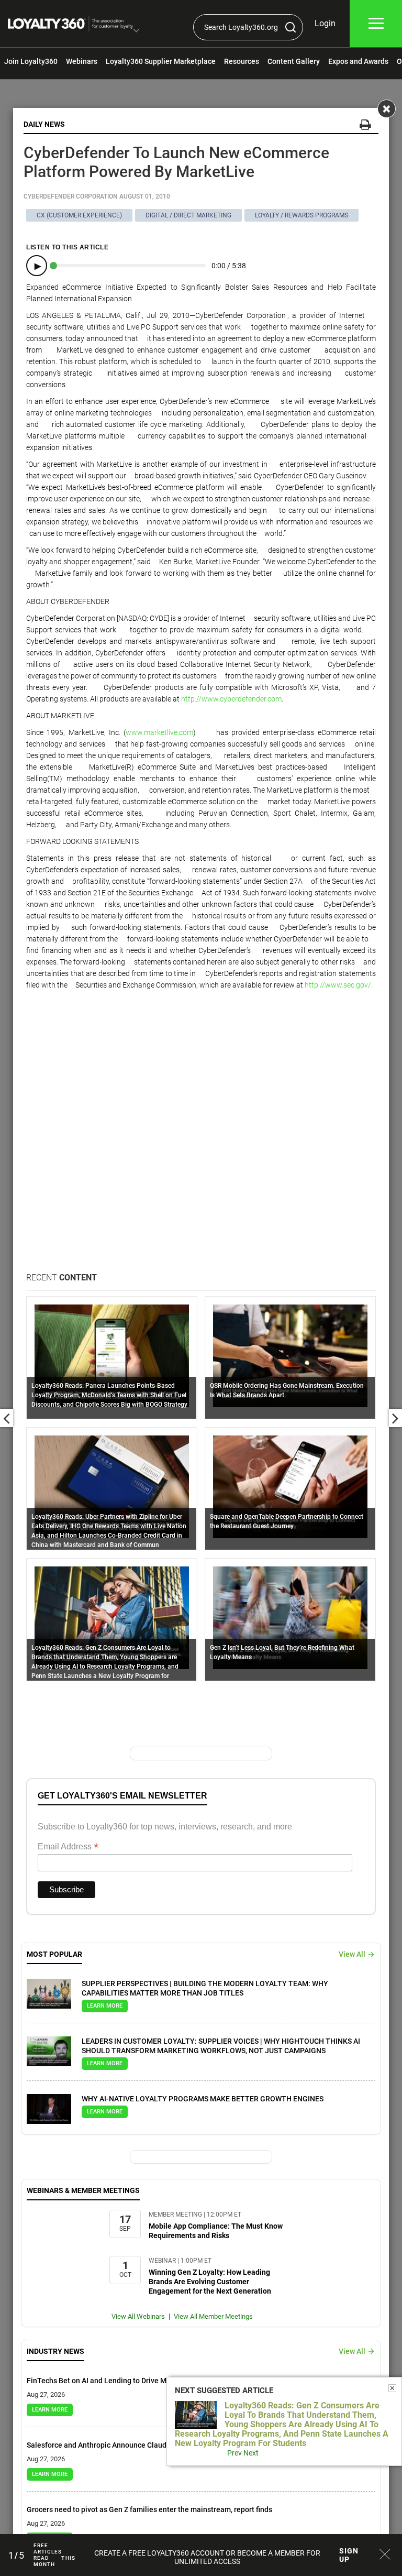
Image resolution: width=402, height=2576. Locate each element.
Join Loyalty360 (31, 61)
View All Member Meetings (213, 2316)
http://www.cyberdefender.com (231, 699)
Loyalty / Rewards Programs (301, 215)
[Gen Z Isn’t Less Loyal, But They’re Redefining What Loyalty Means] (290, 1617)
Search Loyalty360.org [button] (241, 27)
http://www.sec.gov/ (338, 985)
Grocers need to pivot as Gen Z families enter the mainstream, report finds (149, 2509)
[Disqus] (201, 1137)
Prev (234, 2453)
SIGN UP (349, 2555)
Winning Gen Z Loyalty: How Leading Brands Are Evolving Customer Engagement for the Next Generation (210, 2282)
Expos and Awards (358, 61)
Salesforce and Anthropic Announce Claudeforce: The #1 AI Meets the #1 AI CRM (161, 2445)
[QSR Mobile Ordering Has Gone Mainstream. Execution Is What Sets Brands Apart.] (290, 1355)
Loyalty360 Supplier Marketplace (161, 61)
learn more (105, 2006)
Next (251, 2453)
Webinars (82, 61)
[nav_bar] (376, 24)
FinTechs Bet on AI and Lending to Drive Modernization (118, 2381)
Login (325, 23)
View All (352, 1954)
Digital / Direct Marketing (188, 215)
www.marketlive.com (159, 732)
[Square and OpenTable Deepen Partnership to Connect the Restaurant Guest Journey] (290, 1486)
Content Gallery (294, 61)
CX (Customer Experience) (79, 215)
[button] (136, 31)
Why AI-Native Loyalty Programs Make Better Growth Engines (203, 2099)
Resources (242, 61)
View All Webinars (138, 2316)
